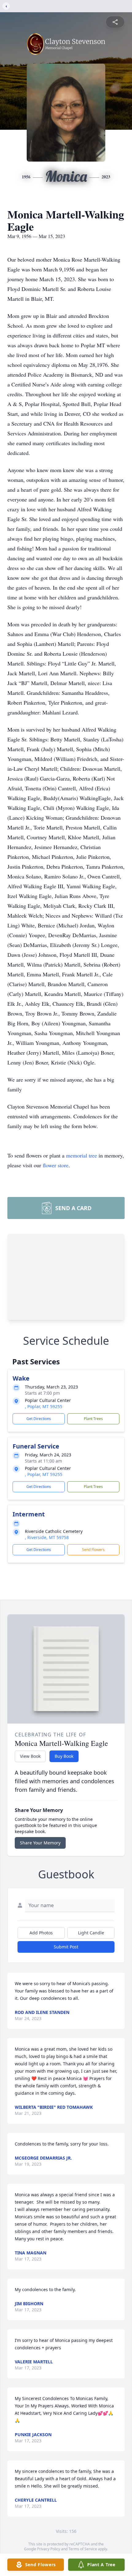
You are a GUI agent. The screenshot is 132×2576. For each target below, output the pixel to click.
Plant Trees (93, 1419)
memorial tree (82, 1155)
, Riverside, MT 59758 (47, 1537)
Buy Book (64, 1756)
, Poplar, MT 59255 (44, 1406)
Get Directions (39, 1419)
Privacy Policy (49, 2549)
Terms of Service (83, 2549)
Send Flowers (93, 1550)
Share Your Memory (40, 1843)
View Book (30, 1756)
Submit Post (66, 1947)
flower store (56, 1165)
